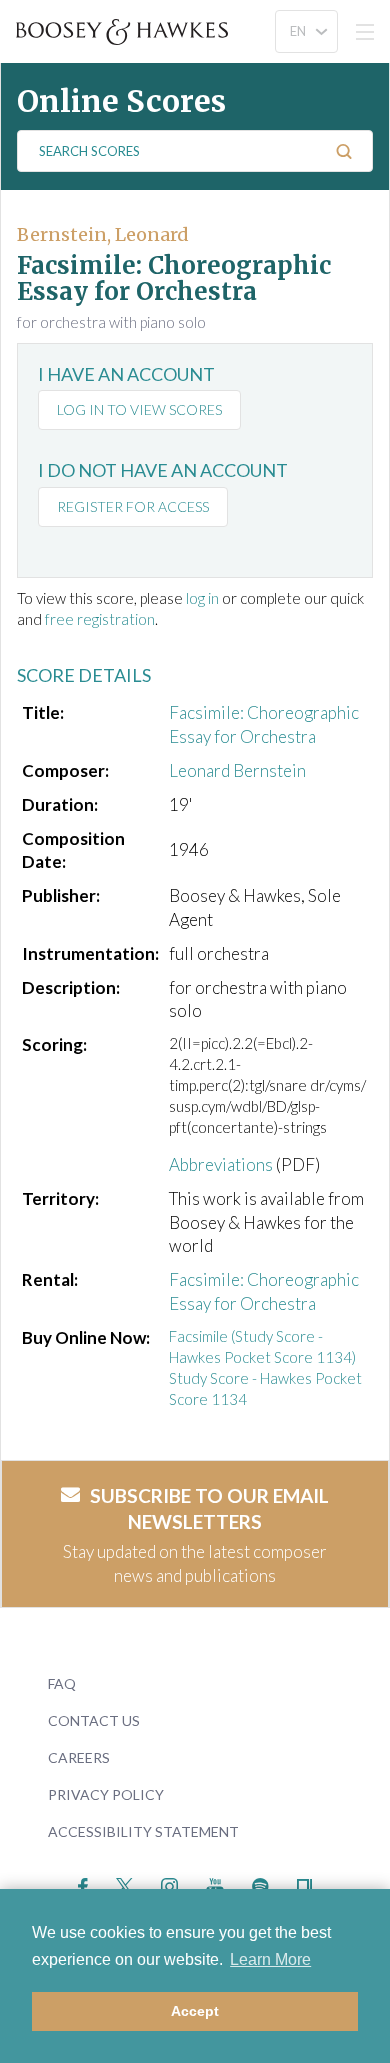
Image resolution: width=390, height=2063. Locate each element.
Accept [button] (195, 2011)
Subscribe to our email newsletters (209, 1509)
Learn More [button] (270, 1959)
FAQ (62, 1683)
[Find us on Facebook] (83, 1883)
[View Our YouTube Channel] (215, 1883)
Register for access (133, 506)
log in (202, 598)
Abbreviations (221, 1164)
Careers (79, 1757)
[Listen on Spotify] (260, 1883)
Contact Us (94, 1720)
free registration (100, 619)
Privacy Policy (106, 1794)
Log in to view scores (139, 409)
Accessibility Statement (143, 1831)
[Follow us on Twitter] (124, 1883)
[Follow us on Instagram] (169, 1883)
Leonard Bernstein (237, 770)
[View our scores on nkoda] (304, 1883)
